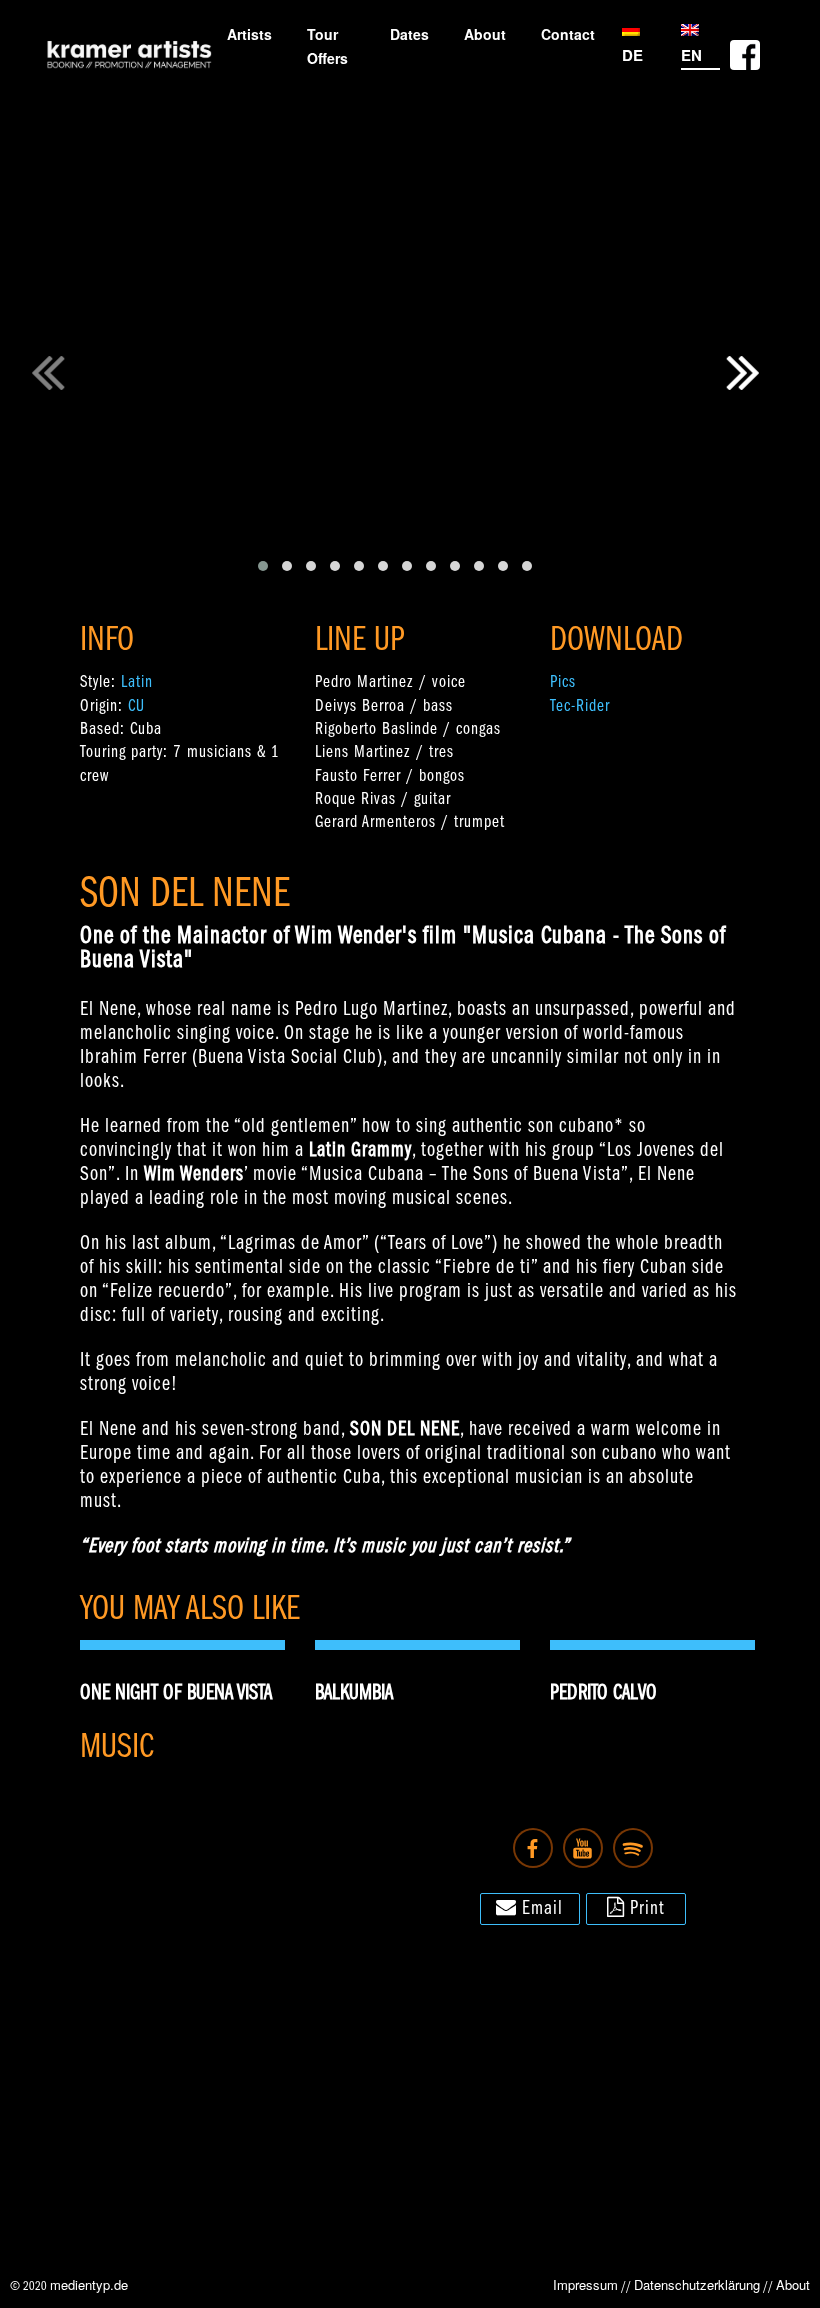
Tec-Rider (580, 706)
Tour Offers (327, 45)
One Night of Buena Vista (176, 1693)
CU (136, 706)
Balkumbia (354, 1693)
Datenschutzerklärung (697, 2284)
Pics (563, 682)
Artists (249, 34)
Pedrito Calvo (603, 1693)
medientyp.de (89, 2284)
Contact (568, 34)
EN (691, 55)
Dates (409, 34)
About (485, 34)
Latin (137, 682)
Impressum (585, 2284)
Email (540, 1909)
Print (645, 1909)
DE (632, 55)
